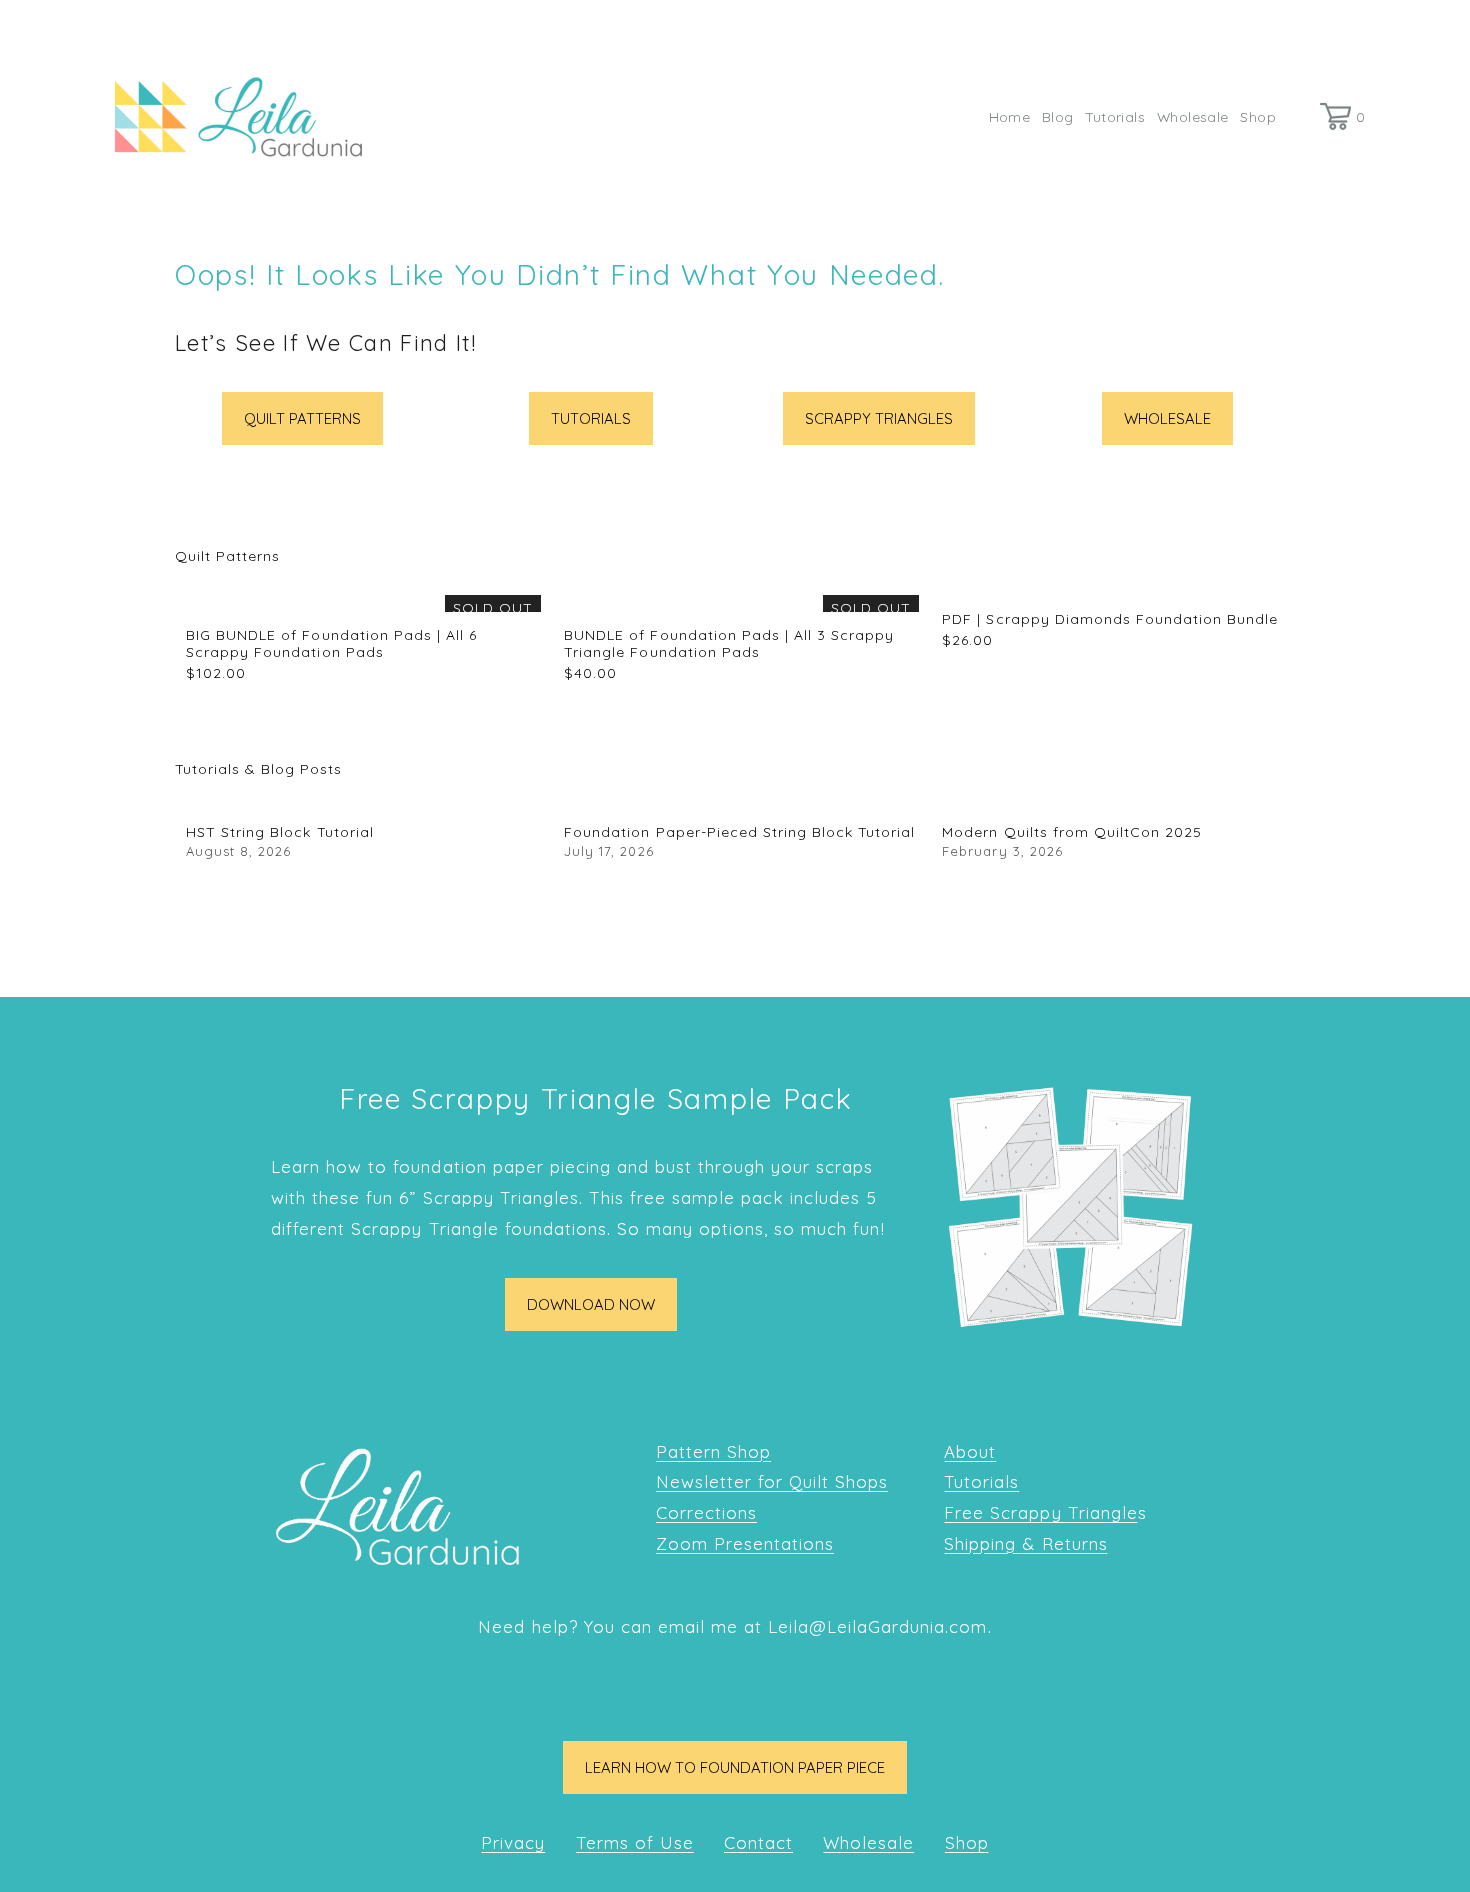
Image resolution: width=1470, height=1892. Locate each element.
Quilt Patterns (302, 418)
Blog (1058, 116)
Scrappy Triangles (879, 418)
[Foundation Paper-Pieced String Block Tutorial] (741, 801)
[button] (1261, 556)
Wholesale (1193, 116)
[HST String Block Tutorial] (363, 801)
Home (1010, 116)
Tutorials (1115, 116)
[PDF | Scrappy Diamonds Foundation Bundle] (1119, 588)
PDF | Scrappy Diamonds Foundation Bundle (1110, 619)
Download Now (591, 1304)
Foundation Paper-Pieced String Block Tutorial (739, 832)
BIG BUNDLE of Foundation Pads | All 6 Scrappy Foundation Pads (331, 643)
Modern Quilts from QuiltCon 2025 (1072, 832)
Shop (1258, 116)
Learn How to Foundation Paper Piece (735, 1767)
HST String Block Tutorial (280, 832)
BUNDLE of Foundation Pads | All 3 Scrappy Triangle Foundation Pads (729, 643)
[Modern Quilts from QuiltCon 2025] (1119, 801)
